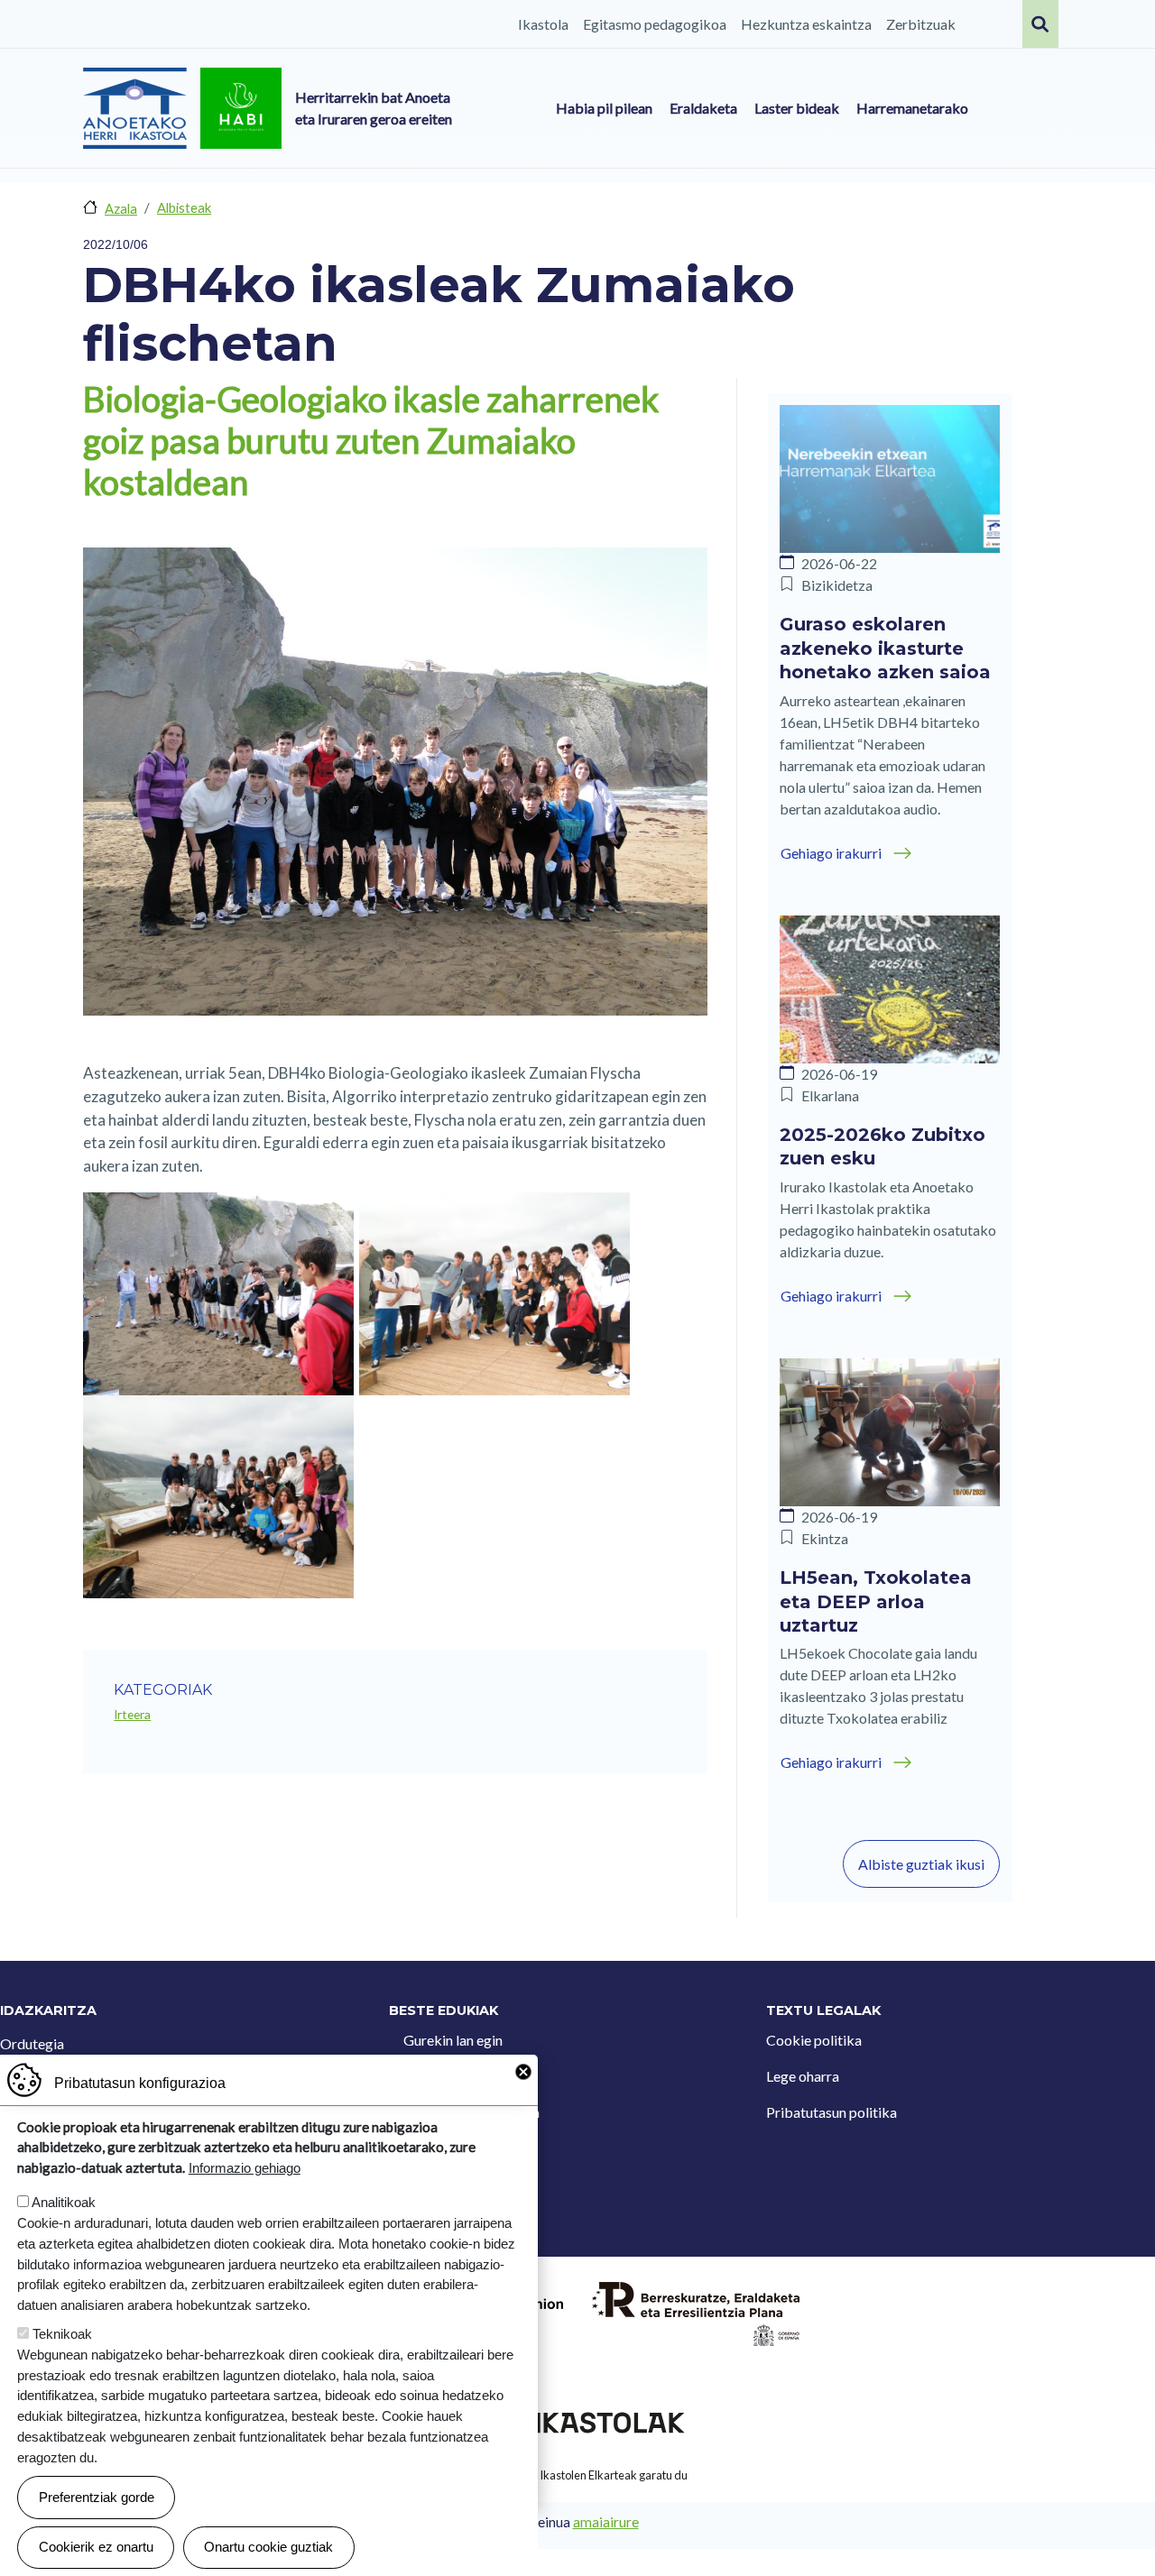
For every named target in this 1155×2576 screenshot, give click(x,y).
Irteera (132, 1714)
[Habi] (241, 108)
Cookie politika (814, 2040)
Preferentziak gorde (97, 2497)
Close (523, 2072)
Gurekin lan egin (453, 2040)
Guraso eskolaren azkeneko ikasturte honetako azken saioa (885, 648)
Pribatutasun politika (832, 2112)
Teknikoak (62, 2334)
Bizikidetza (837, 585)
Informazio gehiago (245, 2168)
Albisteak (184, 207)
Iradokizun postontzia (471, 2112)
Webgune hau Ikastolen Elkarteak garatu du (577, 2475)
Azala (121, 208)
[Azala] (135, 108)
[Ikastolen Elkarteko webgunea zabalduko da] (577, 2421)
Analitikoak (64, 2202)
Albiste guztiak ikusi (921, 1864)
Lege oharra (803, 2076)
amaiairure (606, 2522)
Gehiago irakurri (831, 853)
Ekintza (825, 1538)
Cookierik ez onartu (96, 2547)
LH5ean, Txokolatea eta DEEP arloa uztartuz (876, 1601)
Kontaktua (436, 2076)
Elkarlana (830, 1095)
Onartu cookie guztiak (268, 2547)
